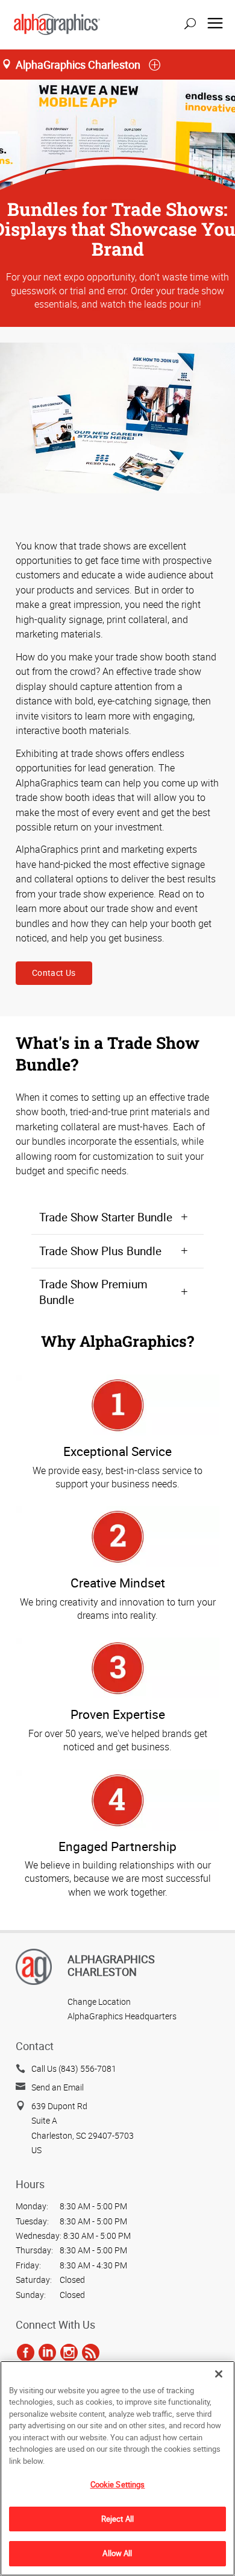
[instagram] (69, 2352)
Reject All (117, 2519)
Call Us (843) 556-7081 (74, 2068)
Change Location (99, 2002)
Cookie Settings (118, 2484)
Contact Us (54, 973)
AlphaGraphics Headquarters (122, 2016)
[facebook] (26, 2352)
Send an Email (58, 2087)
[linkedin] (47, 2352)
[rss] (91, 2352)
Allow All (117, 2553)
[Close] (219, 2374)
